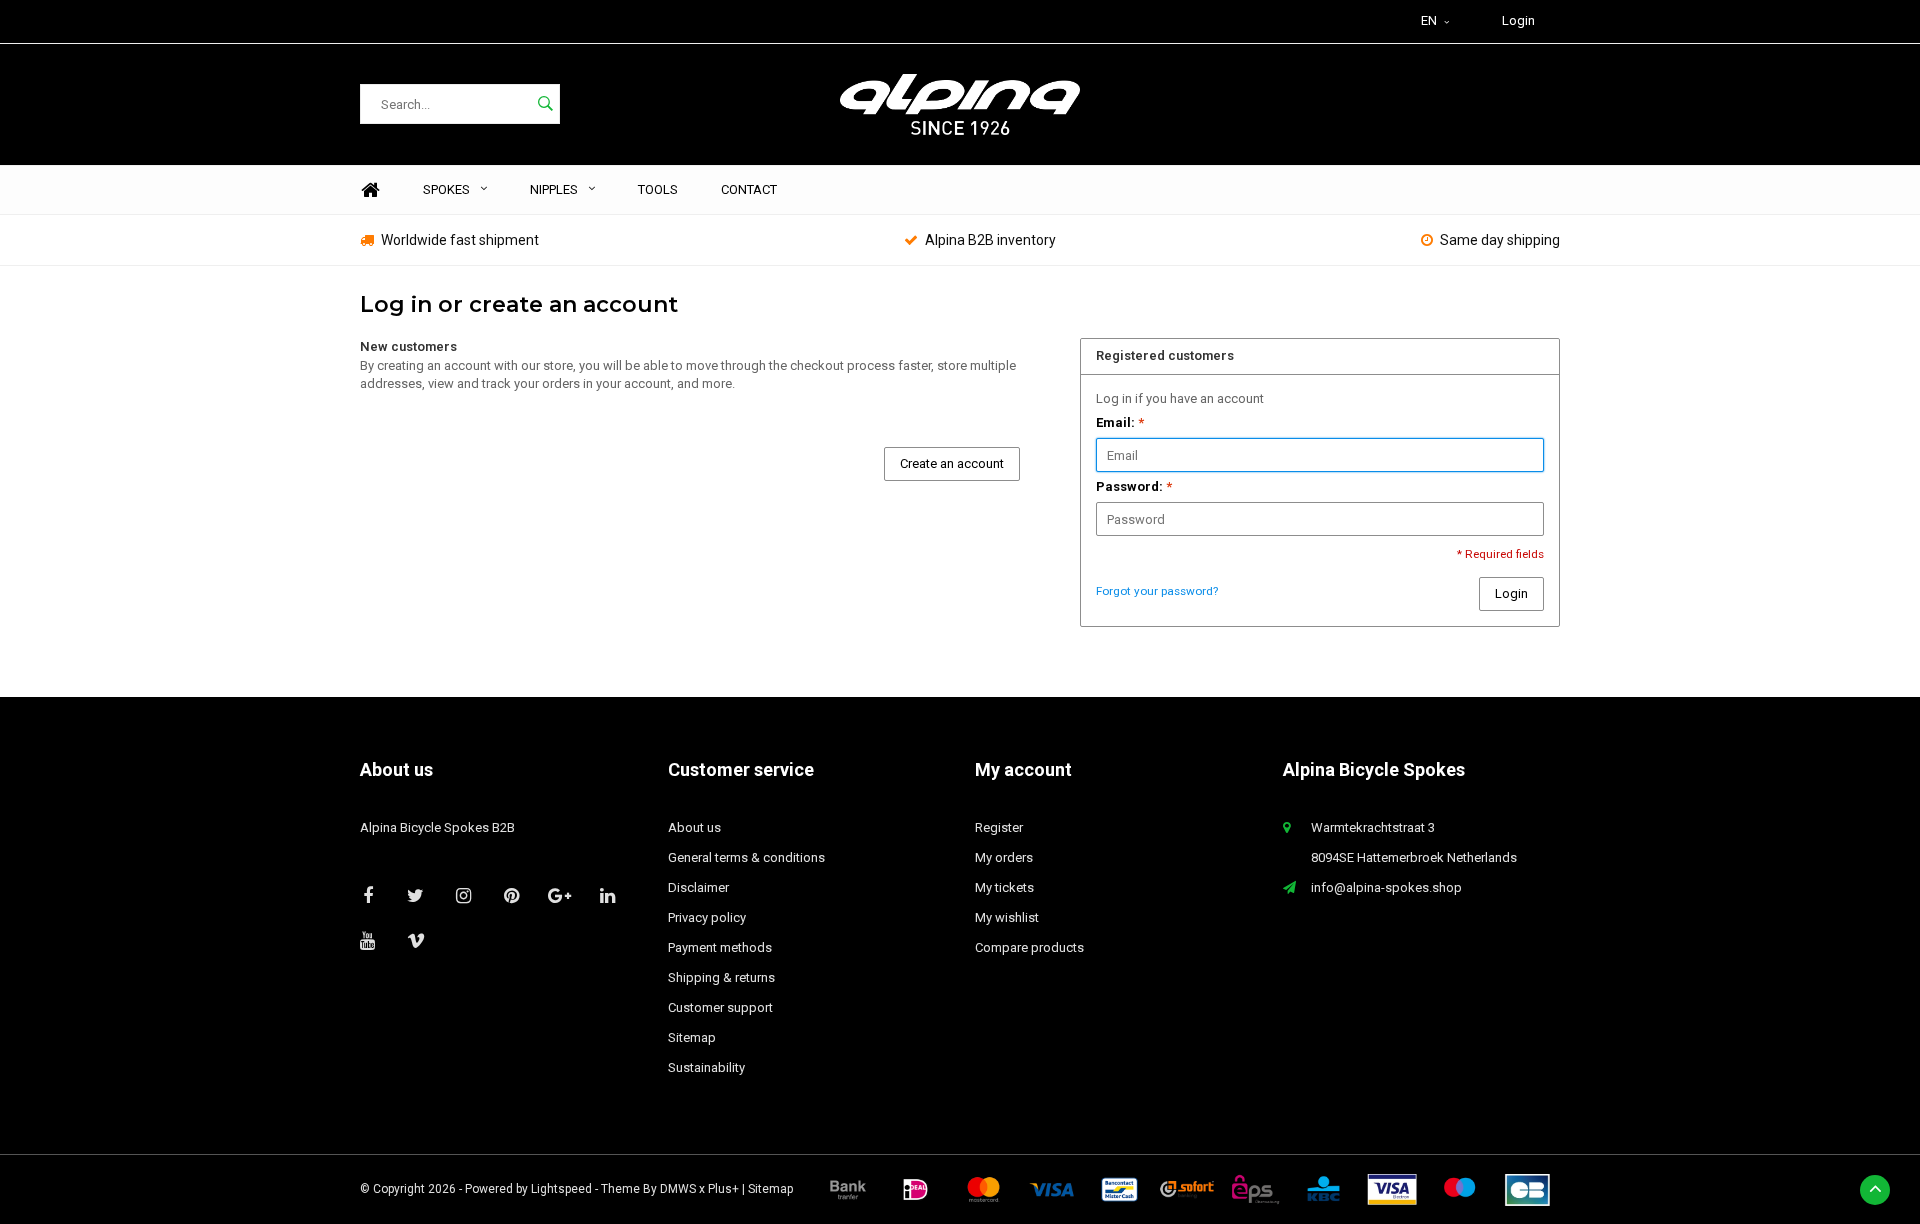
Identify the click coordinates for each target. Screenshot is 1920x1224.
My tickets (1004, 887)
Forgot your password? (1157, 591)
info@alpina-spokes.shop (1386, 887)
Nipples (554, 189)
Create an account (952, 463)
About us (694, 827)
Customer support (720, 1007)
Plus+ (723, 1189)
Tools (658, 189)
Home (370, 190)
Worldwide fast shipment (460, 240)
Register (999, 827)
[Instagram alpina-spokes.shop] (463, 895)
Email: (1120, 422)
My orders (1004, 857)
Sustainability (706, 1067)
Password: (1134, 486)
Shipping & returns (721, 977)
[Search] (545, 104)
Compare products (1029, 947)
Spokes (446, 189)
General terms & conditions (746, 857)
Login (1518, 20)
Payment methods (720, 947)
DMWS (678, 1189)
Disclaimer (698, 887)
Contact (749, 189)
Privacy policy (707, 917)
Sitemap (692, 1037)
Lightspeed (561, 1189)
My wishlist (1007, 917)
